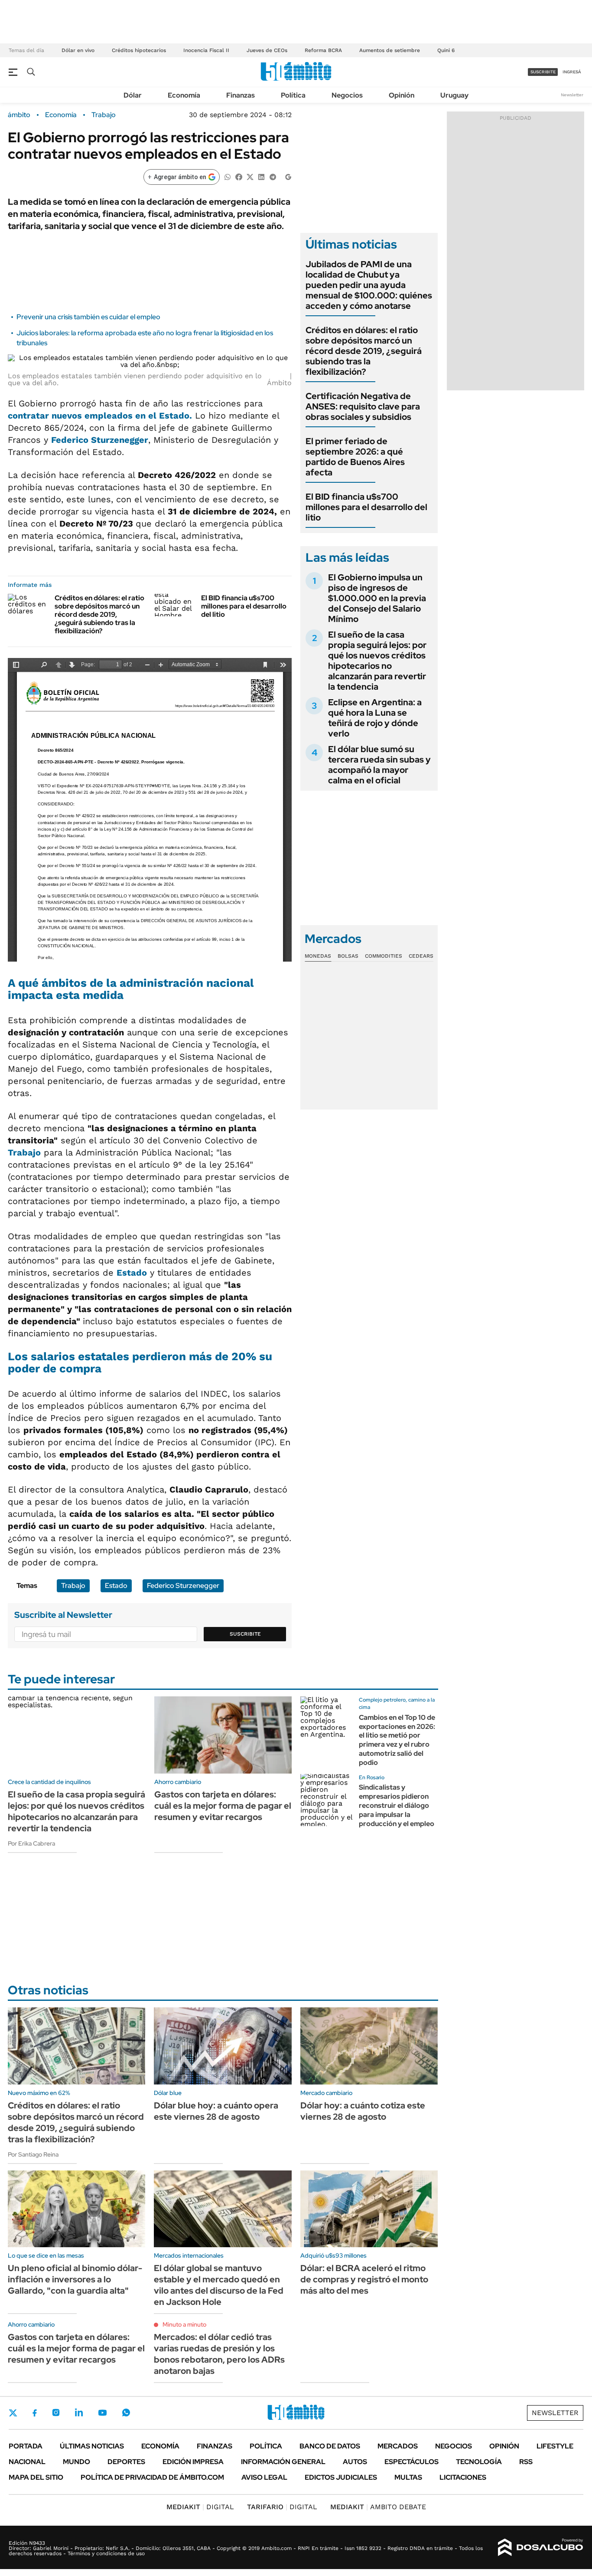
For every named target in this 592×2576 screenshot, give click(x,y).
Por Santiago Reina (33, 2154)
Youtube (102, 2413)
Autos (355, 2462)
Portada (26, 2446)
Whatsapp (126, 2412)
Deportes (126, 2462)
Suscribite (245, 1634)
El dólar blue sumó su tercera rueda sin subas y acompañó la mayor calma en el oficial (379, 765)
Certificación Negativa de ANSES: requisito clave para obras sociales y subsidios (363, 406)
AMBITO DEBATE (378, 2507)
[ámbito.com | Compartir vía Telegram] (273, 176)
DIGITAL (200, 2507)
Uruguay (454, 95)
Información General (283, 2462)
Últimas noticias (92, 2446)
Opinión (402, 95)
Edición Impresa (193, 2462)
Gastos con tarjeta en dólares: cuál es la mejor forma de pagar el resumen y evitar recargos (223, 1806)
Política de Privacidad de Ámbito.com (152, 2477)
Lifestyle (555, 2446)
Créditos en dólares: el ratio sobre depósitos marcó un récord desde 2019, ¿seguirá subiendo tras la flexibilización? (99, 615)
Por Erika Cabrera (31, 1843)
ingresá (572, 72)
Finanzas (241, 95)
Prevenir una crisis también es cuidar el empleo (88, 317)
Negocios (347, 95)
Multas (408, 2477)
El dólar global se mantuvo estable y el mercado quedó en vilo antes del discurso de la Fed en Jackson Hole (219, 2285)
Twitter (13, 2413)
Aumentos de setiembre (390, 50)
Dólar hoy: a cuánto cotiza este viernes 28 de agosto (363, 2111)
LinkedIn (79, 2412)
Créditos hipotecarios (139, 50)
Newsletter (572, 95)
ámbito (19, 115)
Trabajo (104, 115)
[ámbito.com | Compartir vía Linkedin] (261, 176)
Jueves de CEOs (267, 50)
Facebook (35, 2413)
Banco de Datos (330, 2446)
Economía (184, 95)
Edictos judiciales (341, 2477)
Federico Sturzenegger (183, 1586)
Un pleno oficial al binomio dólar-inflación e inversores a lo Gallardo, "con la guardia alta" (75, 2279)
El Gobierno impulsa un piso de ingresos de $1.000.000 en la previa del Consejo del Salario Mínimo (377, 598)
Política (293, 95)
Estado (132, 1273)
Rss (526, 2462)
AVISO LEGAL (264, 2477)
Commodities (384, 956)
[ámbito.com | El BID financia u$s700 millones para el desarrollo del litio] (174, 605)
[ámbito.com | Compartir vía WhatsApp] (228, 176)
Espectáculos (411, 2462)
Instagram (56, 2412)
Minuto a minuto (184, 2324)
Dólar (133, 95)
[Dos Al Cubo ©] (541, 2547)
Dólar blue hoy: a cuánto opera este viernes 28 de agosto (216, 2111)
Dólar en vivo (78, 50)
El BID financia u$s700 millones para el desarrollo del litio (244, 606)
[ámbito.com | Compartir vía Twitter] (250, 176)
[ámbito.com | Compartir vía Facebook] (239, 176)
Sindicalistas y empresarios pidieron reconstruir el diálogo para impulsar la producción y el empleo (397, 1805)
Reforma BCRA (323, 50)
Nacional (27, 2462)
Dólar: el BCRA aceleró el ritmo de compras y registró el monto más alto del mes (364, 2279)
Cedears (421, 956)
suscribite (543, 72)
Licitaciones (463, 2477)
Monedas (318, 956)
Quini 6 (446, 50)
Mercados (398, 2446)
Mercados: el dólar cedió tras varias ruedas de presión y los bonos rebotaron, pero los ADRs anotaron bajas (219, 2354)
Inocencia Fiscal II (206, 50)
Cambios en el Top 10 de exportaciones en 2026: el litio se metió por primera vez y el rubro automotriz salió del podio (397, 1740)
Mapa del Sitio (36, 2477)
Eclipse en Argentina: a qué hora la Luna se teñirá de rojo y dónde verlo (375, 718)
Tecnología (479, 2462)
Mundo (76, 2462)
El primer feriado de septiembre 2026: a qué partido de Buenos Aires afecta (355, 457)
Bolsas (348, 956)
